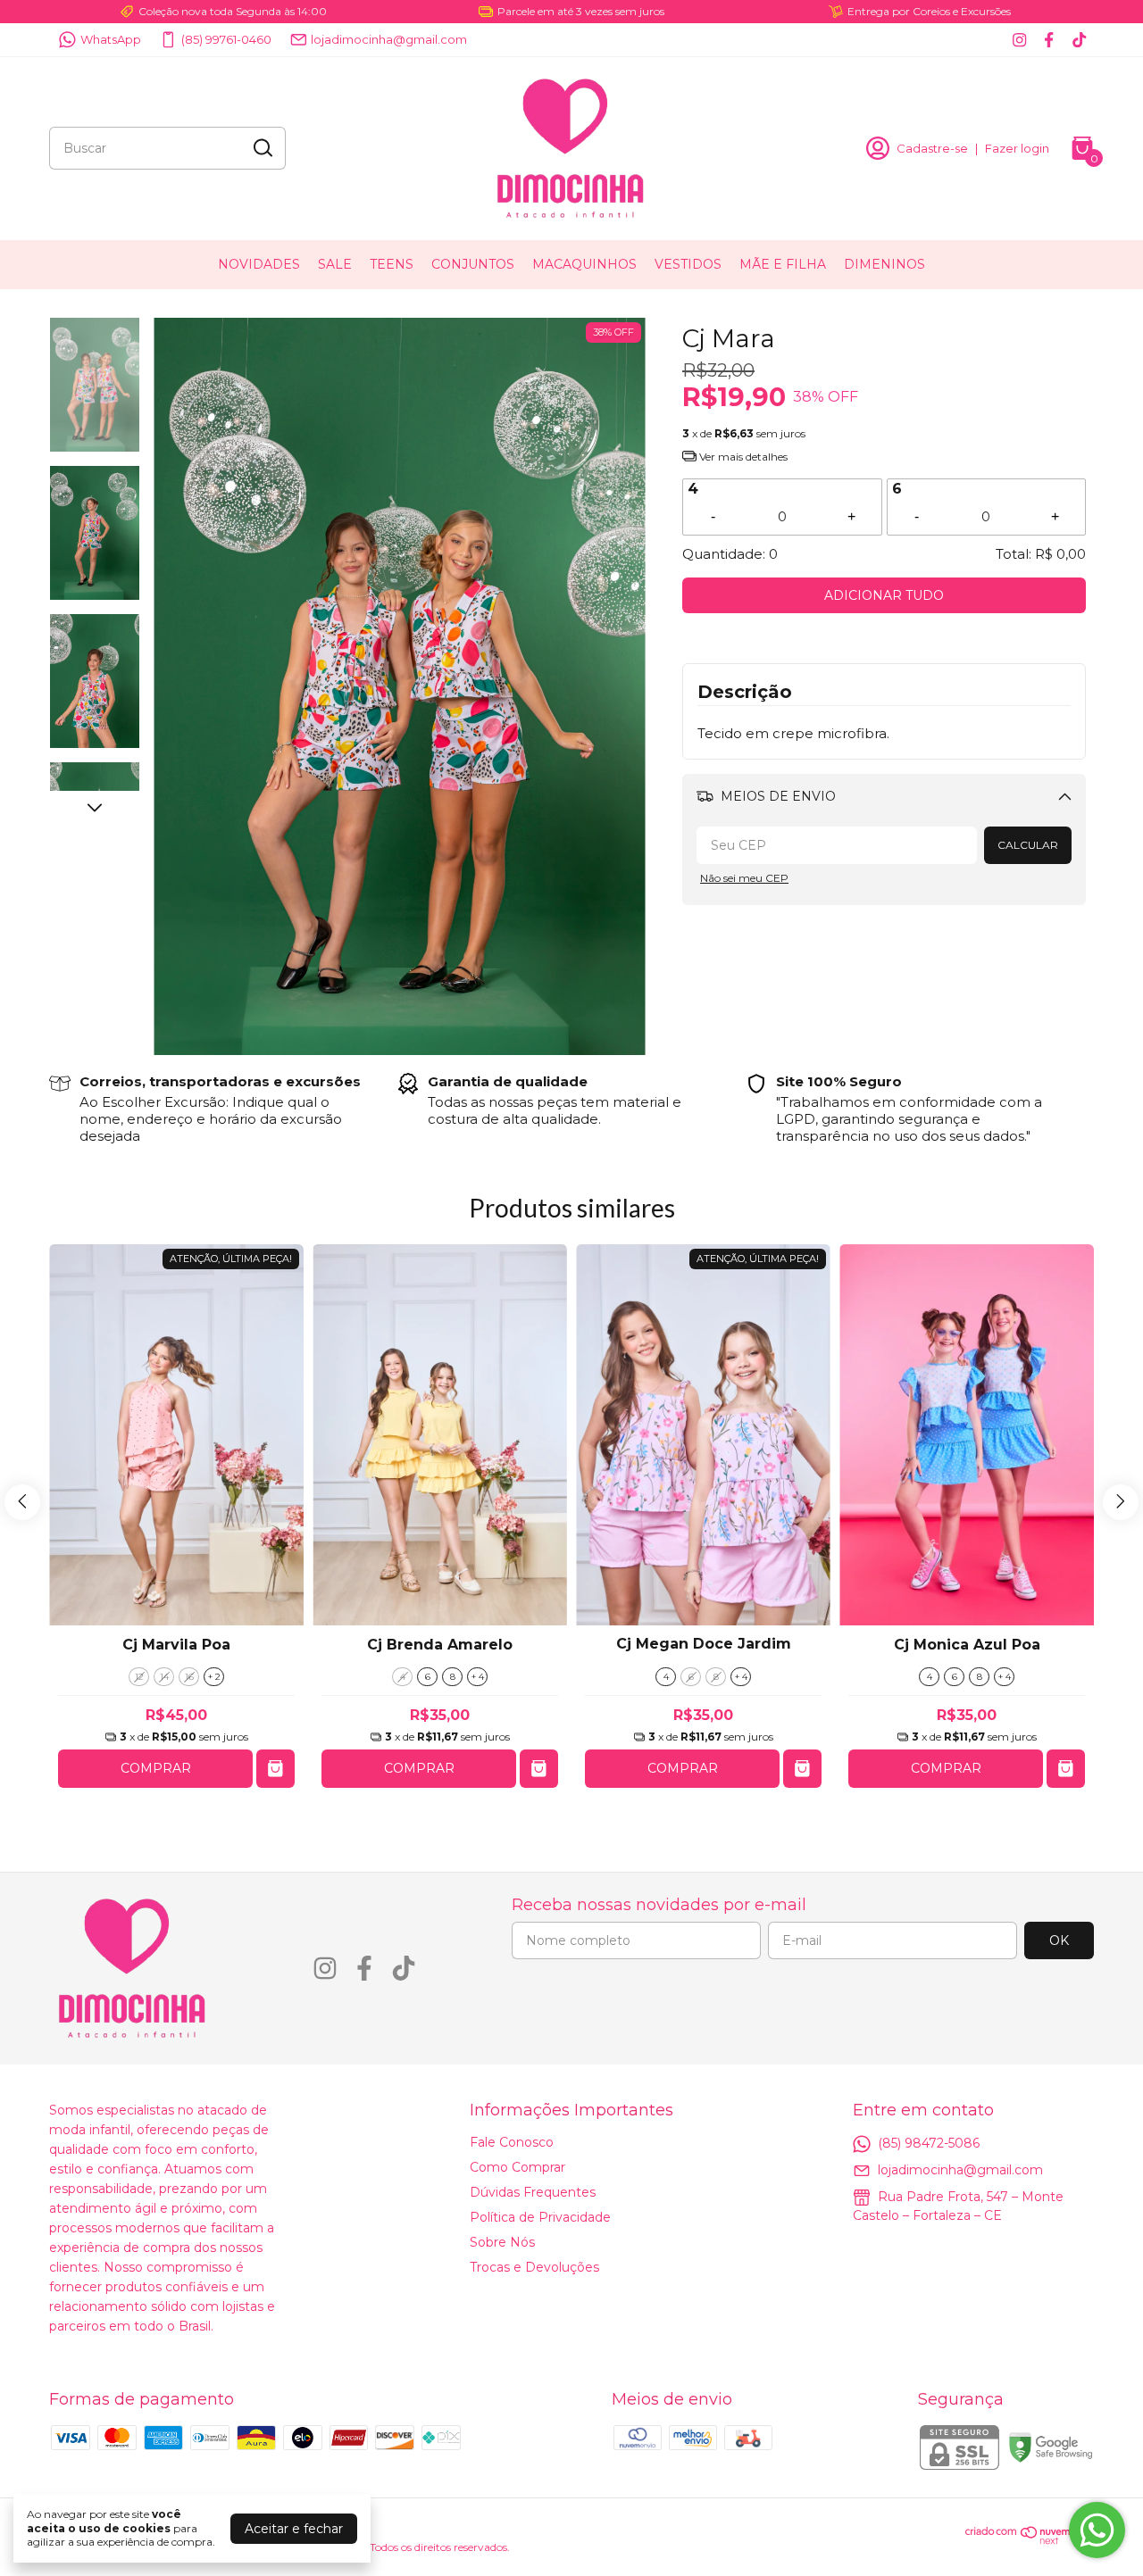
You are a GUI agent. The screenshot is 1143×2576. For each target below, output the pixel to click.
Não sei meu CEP (744, 878)
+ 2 (214, 1677)
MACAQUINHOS (584, 264)
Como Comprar (517, 2167)
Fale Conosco (512, 2142)
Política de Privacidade (540, 2217)
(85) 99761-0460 (226, 39)
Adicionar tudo (884, 595)
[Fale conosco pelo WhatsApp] (1097, 2530)
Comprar (156, 1768)
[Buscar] (262, 147)
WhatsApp (111, 39)
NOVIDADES (259, 264)
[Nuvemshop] (1030, 2540)
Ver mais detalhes (742, 457)
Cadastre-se (932, 148)
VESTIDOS (688, 264)
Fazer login (1017, 148)
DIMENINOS (884, 264)
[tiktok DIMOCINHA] (1079, 40)
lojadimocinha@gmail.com (389, 39)
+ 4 (478, 1677)
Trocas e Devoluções (534, 2267)
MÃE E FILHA (783, 264)
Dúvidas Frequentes (533, 2192)
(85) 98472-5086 (929, 2142)
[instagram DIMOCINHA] (1019, 40)
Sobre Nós (502, 2242)
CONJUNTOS (473, 264)
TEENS (392, 264)
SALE (335, 264)
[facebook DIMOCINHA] (1049, 40)
